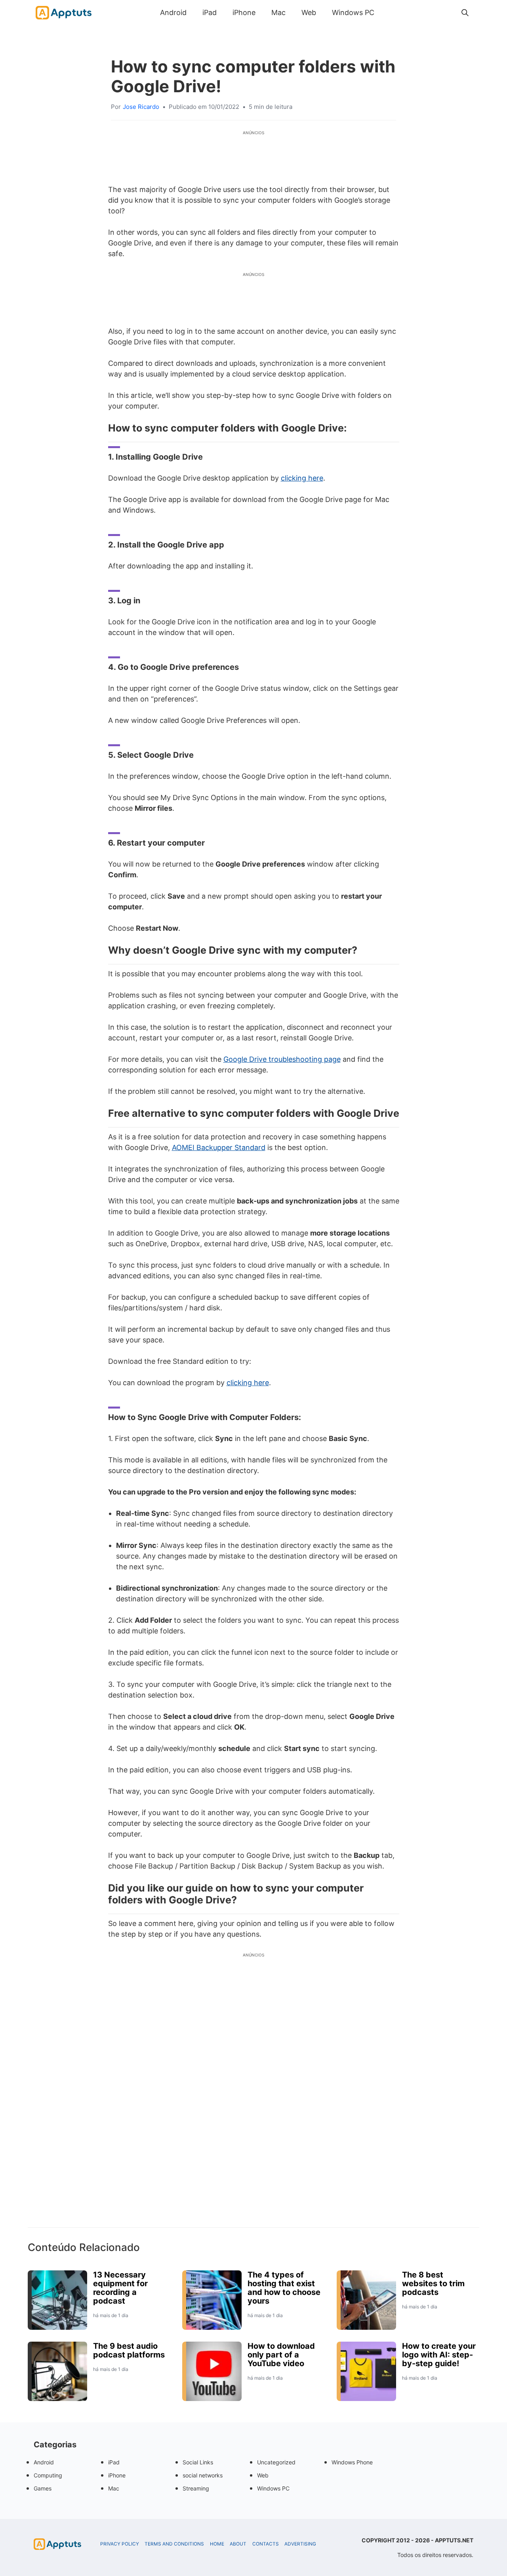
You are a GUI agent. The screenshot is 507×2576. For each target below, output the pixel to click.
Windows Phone (352, 2462)
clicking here (302, 478)
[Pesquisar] (465, 13)
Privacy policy (120, 2544)
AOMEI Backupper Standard (219, 1147)
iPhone (244, 12)
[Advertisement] (253, 2104)
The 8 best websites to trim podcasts (433, 2283)
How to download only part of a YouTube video (281, 2355)
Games (43, 2488)
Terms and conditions (174, 2544)
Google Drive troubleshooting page (282, 1059)
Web (309, 12)
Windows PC (353, 12)
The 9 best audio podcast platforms (129, 2350)
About (238, 2544)
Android (173, 12)
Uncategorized (276, 2462)
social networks (203, 2475)
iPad (210, 12)
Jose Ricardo (141, 107)
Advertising (300, 2544)
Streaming (196, 2488)
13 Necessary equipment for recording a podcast (120, 2288)
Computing (48, 2475)
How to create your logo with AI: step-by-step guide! (439, 2355)
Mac (278, 12)
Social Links (198, 2462)
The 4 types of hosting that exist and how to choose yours (284, 2288)
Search (390, 12)
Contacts (266, 2544)
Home (217, 2544)
